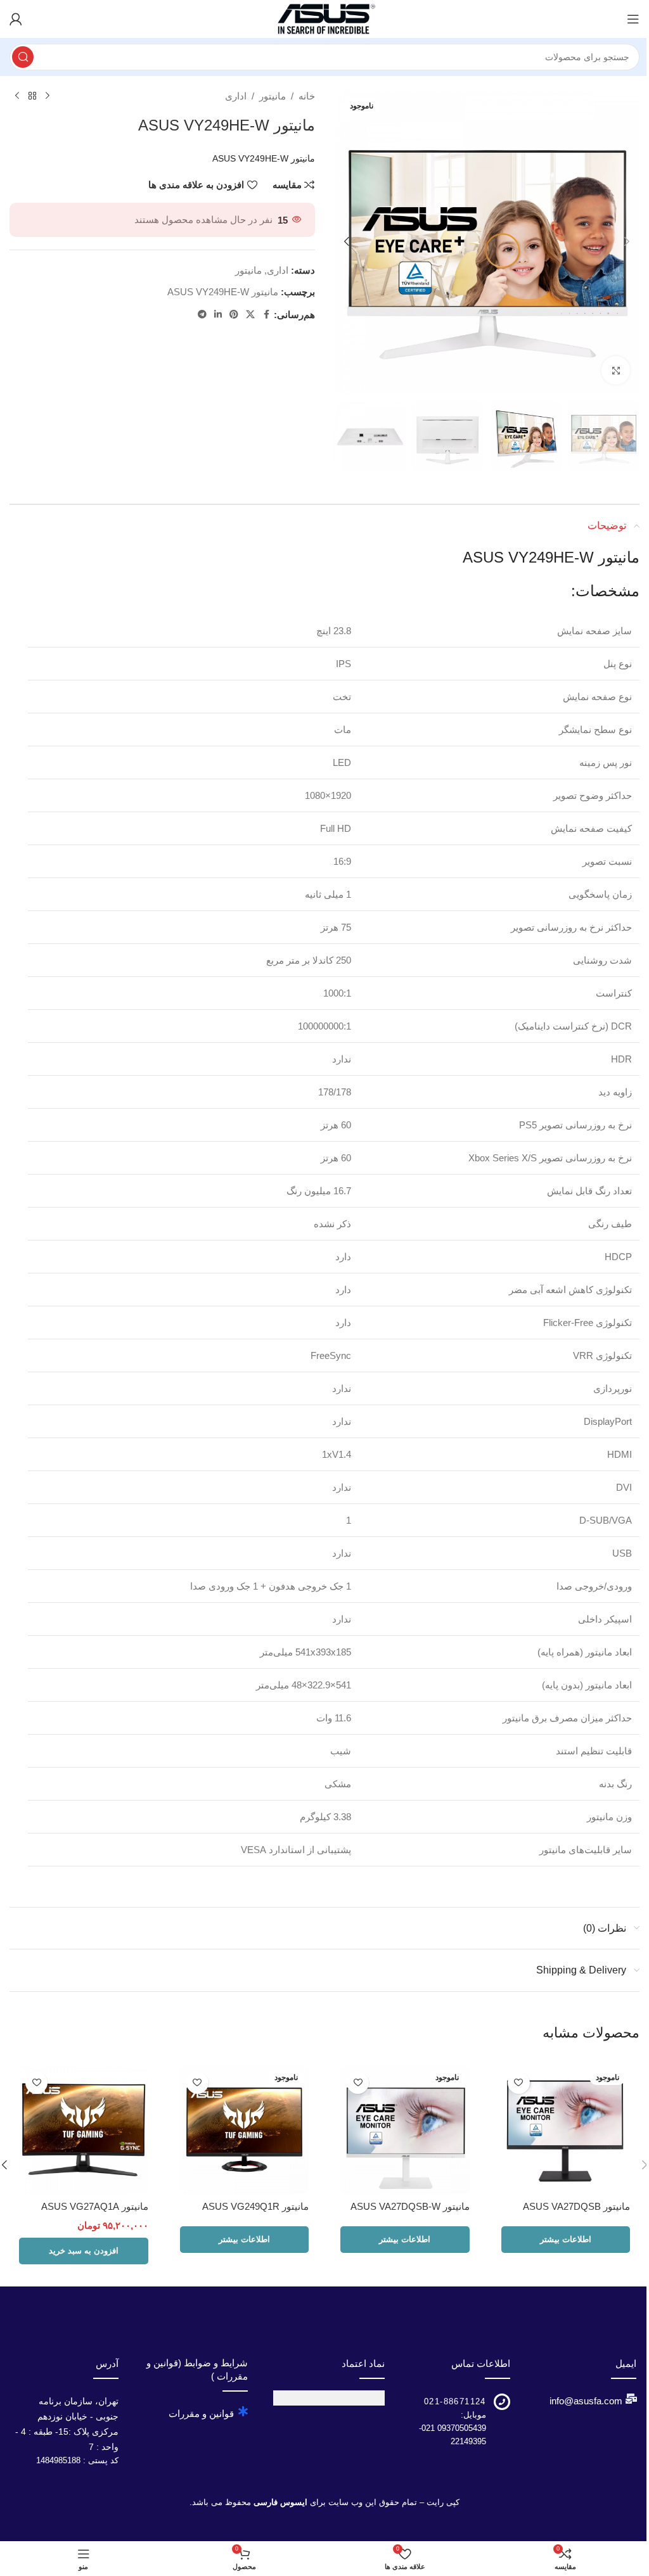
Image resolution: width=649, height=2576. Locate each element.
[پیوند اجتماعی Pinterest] (234, 315)
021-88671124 (455, 2401)
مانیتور (273, 96)
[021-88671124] (502, 2402)
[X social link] (250, 315)
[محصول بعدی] (17, 96)
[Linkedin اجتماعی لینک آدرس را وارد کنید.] (218, 315)
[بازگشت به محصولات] (32, 96)
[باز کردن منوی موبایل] (633, 19)
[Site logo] (324, 18)
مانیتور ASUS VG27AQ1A (95, 2206)
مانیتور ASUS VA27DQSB (576, 2206)
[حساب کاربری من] (16, 19)
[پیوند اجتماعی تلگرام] (202, 315)
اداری (236, 96)
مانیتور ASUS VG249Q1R (255, 2206)
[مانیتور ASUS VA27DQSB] (566, 2130)
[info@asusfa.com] (631, 2399)
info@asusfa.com (586, 2401)
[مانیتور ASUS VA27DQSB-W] (405, 2130)
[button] (627, 241)
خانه (307, 96)
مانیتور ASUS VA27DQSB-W (410, 2206)
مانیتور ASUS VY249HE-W (223, 292)
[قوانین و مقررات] (243, 2411)
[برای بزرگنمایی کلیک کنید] (616, 370)
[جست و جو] (23, 57)
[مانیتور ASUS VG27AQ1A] (84, 2130)
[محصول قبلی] (48, 96)
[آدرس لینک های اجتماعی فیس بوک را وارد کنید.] (266, 315)
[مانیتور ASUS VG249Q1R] (245, 2130)
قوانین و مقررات (201, 2413)
